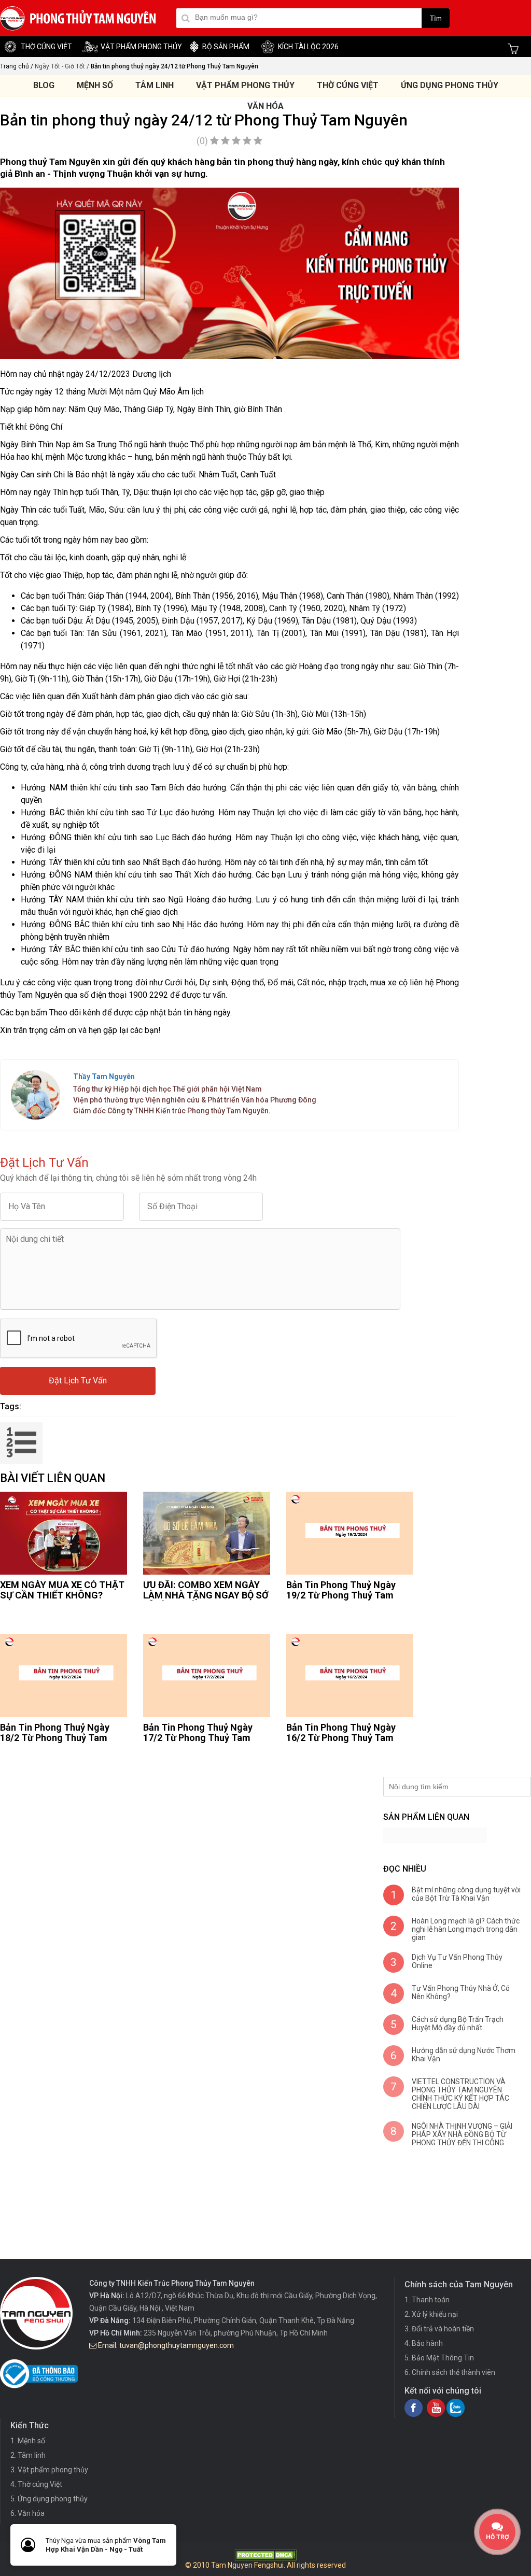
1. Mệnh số (28, 2441)
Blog (44, 85)
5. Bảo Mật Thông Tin (439, 2358)
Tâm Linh (155, 85)
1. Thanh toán (427, 2300)
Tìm (436, 18)
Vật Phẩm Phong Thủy (245, 85)
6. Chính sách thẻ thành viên (450, 2372)
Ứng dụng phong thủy (450, 85)
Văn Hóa (265, 106)
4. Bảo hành (424, 2343)
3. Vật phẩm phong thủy (49, 2470)
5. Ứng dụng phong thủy (49, 2499)
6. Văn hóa (27, 2513)
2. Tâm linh (28, 2455)
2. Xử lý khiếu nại (431, 2314)
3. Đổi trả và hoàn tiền (439, 2329)
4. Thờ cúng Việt (36, 2484)
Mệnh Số (95, 85)
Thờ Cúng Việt (348, 85)
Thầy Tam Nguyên (104, 1077)
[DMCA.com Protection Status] (265, 2558)
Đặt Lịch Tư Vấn (78, 1381)
